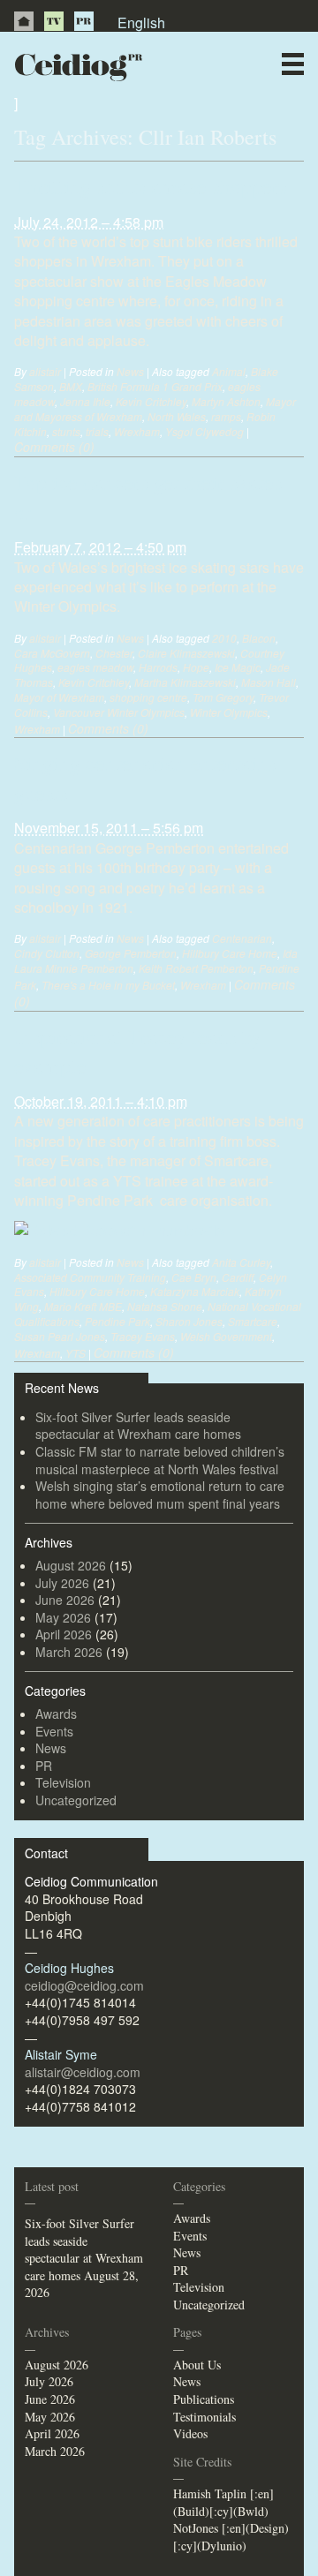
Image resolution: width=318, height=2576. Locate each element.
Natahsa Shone (165, 1306)
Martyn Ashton (226, 401)
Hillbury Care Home (230, 953)
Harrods (158, 667)
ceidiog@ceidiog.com (84, 1985)
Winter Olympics (229, 712)
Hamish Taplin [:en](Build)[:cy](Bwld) (223, 2502)
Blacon (259, 638)
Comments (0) (54, 447)
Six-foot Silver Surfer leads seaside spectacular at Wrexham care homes (138, 1426)
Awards (56, 1714)
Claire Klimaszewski (186, 653)
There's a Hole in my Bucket (108, 985)
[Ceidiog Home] (24, 21)
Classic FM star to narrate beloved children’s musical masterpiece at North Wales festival (160, 1460)
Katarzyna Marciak (195, 1291)
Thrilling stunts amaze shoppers (151, 186)
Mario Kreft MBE (83, 1306)
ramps (226, 416)
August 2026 (71, 1565)
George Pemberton (131, 953)
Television (63, 1782)
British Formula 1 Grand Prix (155, 386)
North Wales (177, 416)
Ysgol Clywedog (204, 431)
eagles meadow (95, 667)
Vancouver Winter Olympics (119, 712)
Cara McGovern (52, 653)
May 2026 (63, 1617)
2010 (224, 638)
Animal (229, 371)
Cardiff (238, 1277)
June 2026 (65, 1600)
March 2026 (69, 1652)
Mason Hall (269, 682)
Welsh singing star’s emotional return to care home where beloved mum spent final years (160, 1495)
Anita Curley (241, 1262)
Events (54, 1731)
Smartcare (253, 1321)
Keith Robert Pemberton (196, 968)
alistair (45, 371)
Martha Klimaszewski (185, 682)
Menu (293, 64)
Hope (196, 667)
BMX (71, 386)
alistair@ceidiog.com (83, 2072)
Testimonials (204, 2417)
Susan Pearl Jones (60, 1336)
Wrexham (137, 431)
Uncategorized (76, 1800)
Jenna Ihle (85, 401)
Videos (190, 2433)
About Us (197, 2365)
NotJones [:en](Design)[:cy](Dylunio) (231, 2537)
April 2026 (64, 1634)
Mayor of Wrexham (59, 697)
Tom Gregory (223, 697)
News (191, 101)
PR (84, 21)
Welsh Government (226, 1336)
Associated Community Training (90, 1277)
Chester (114, 653)
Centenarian (242, 938)
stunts (66, 431)
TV (54, 21)
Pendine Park (117, 1321)
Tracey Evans (143, 1336)
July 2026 (62, 1583)
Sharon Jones (189, 1321)
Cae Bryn (194, 1277)
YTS (76, 1353)
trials (97, 431)
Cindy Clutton (47, 953)
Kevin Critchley (151, 401)
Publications (204, 2399)
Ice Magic (238, 667)
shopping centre (148, 697)
